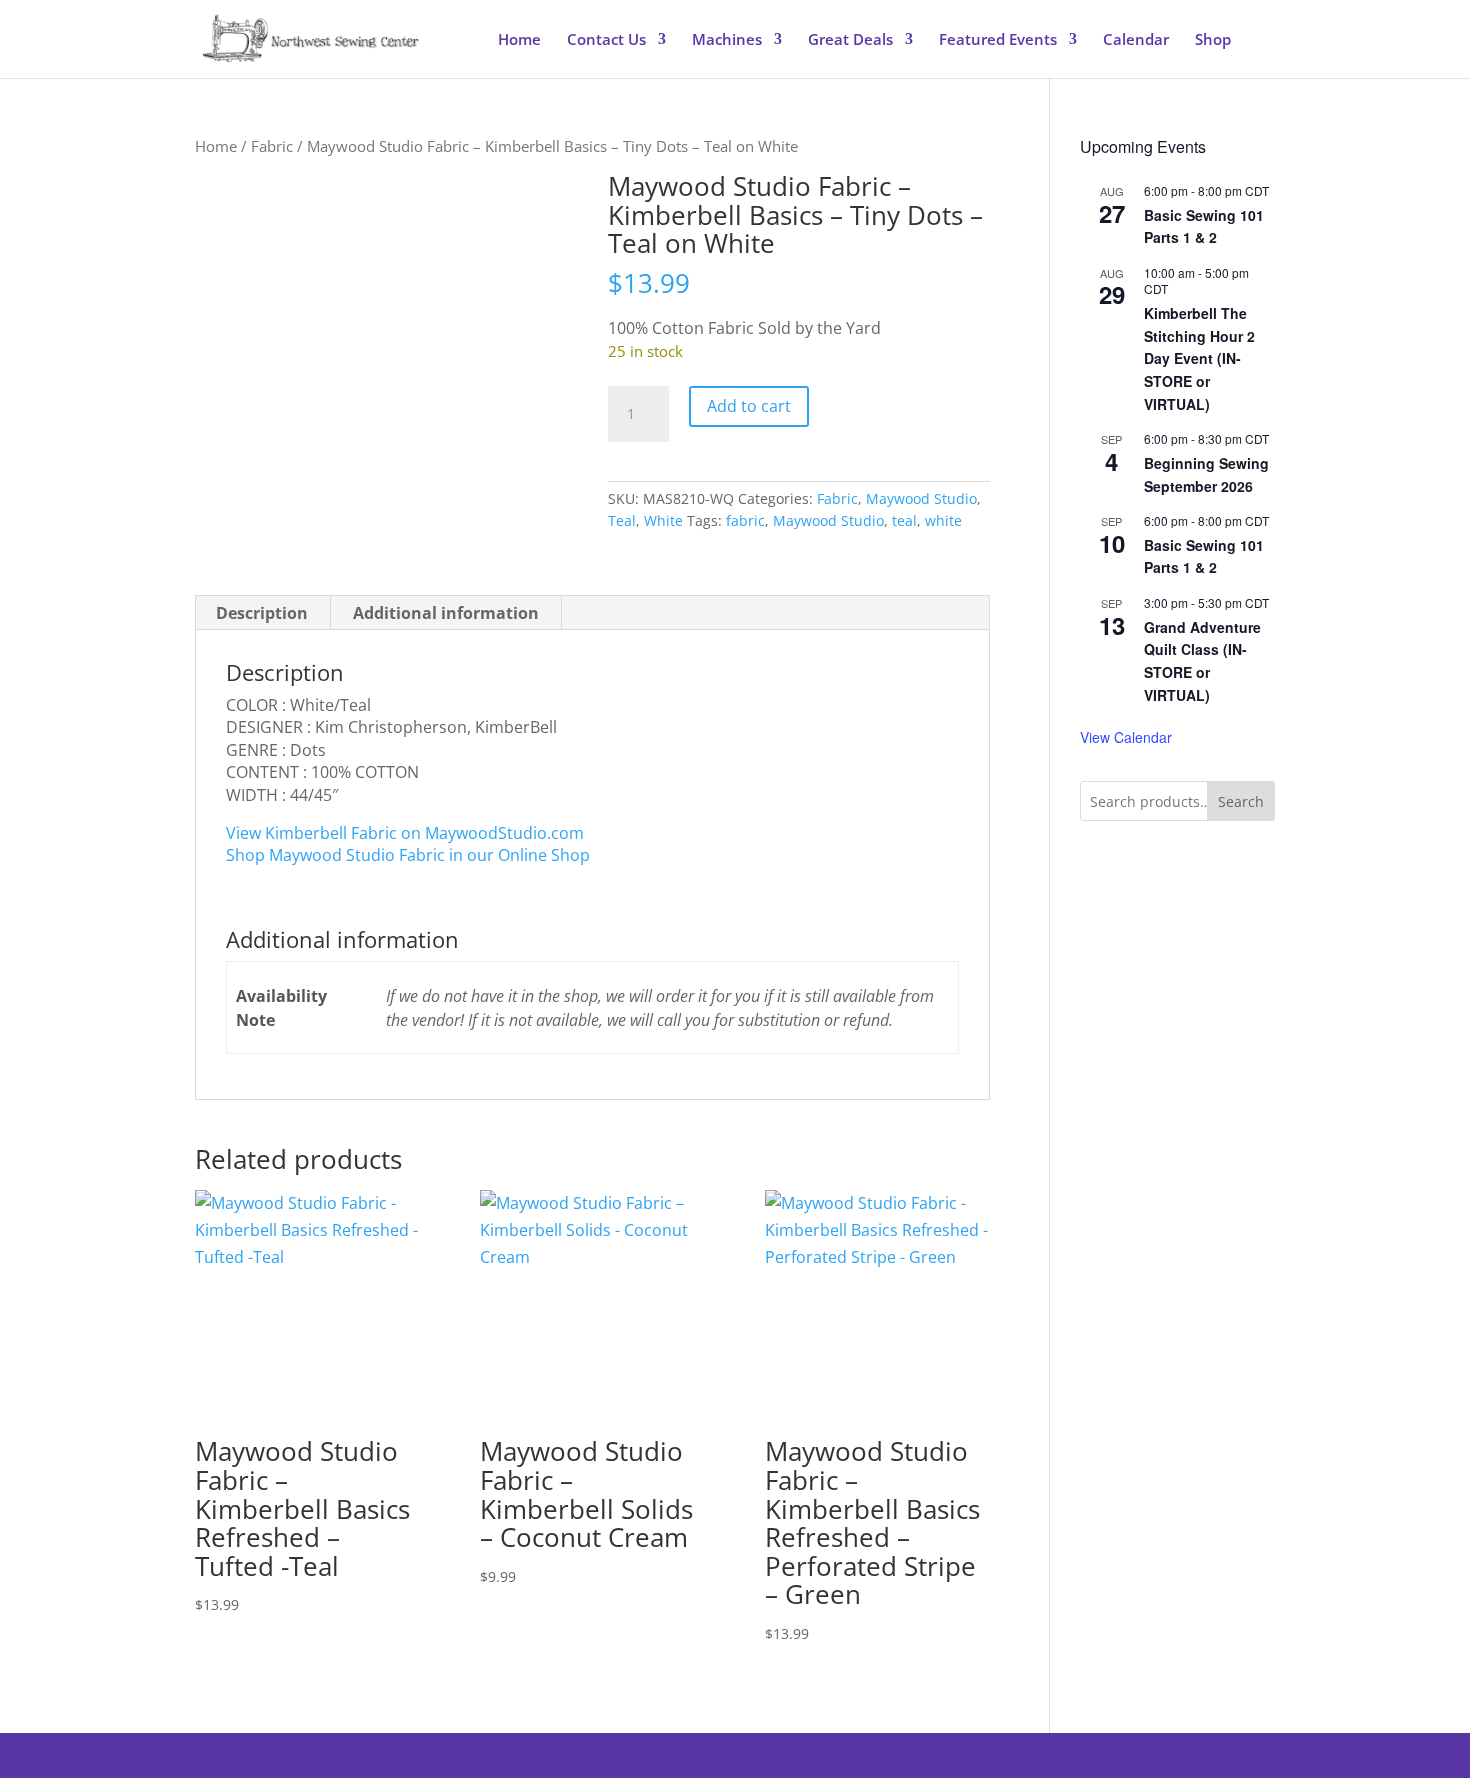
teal (904, 520)
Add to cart (749, 406)
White (663, 520)
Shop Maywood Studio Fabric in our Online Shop (408, 855)
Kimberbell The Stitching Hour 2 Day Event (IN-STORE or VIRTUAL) (1199, 358)
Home (519, 40)
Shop (1213, 40)
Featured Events (998, 40)
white (943, 520)
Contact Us (606, 40)
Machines (727, 40)
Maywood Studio (921, 498)
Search (1241, 801)
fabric (745, 520)
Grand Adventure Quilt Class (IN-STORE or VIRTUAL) (1202, 661)
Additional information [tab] (446, 613)
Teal (622, 520)
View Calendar (1126, 737)
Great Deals (850, 40)
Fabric (272, 146)
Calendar (1136, 40)
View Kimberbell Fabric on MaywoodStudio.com (405, 833)
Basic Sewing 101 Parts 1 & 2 (1204, 226)
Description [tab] (262, 613)
